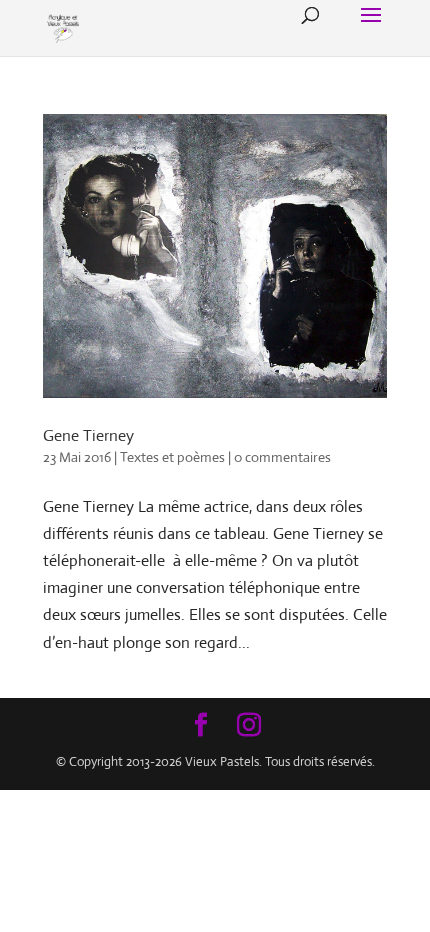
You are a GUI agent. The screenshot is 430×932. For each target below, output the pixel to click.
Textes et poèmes (172, 457)
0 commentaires (282, 457)
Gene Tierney (88, 435)
